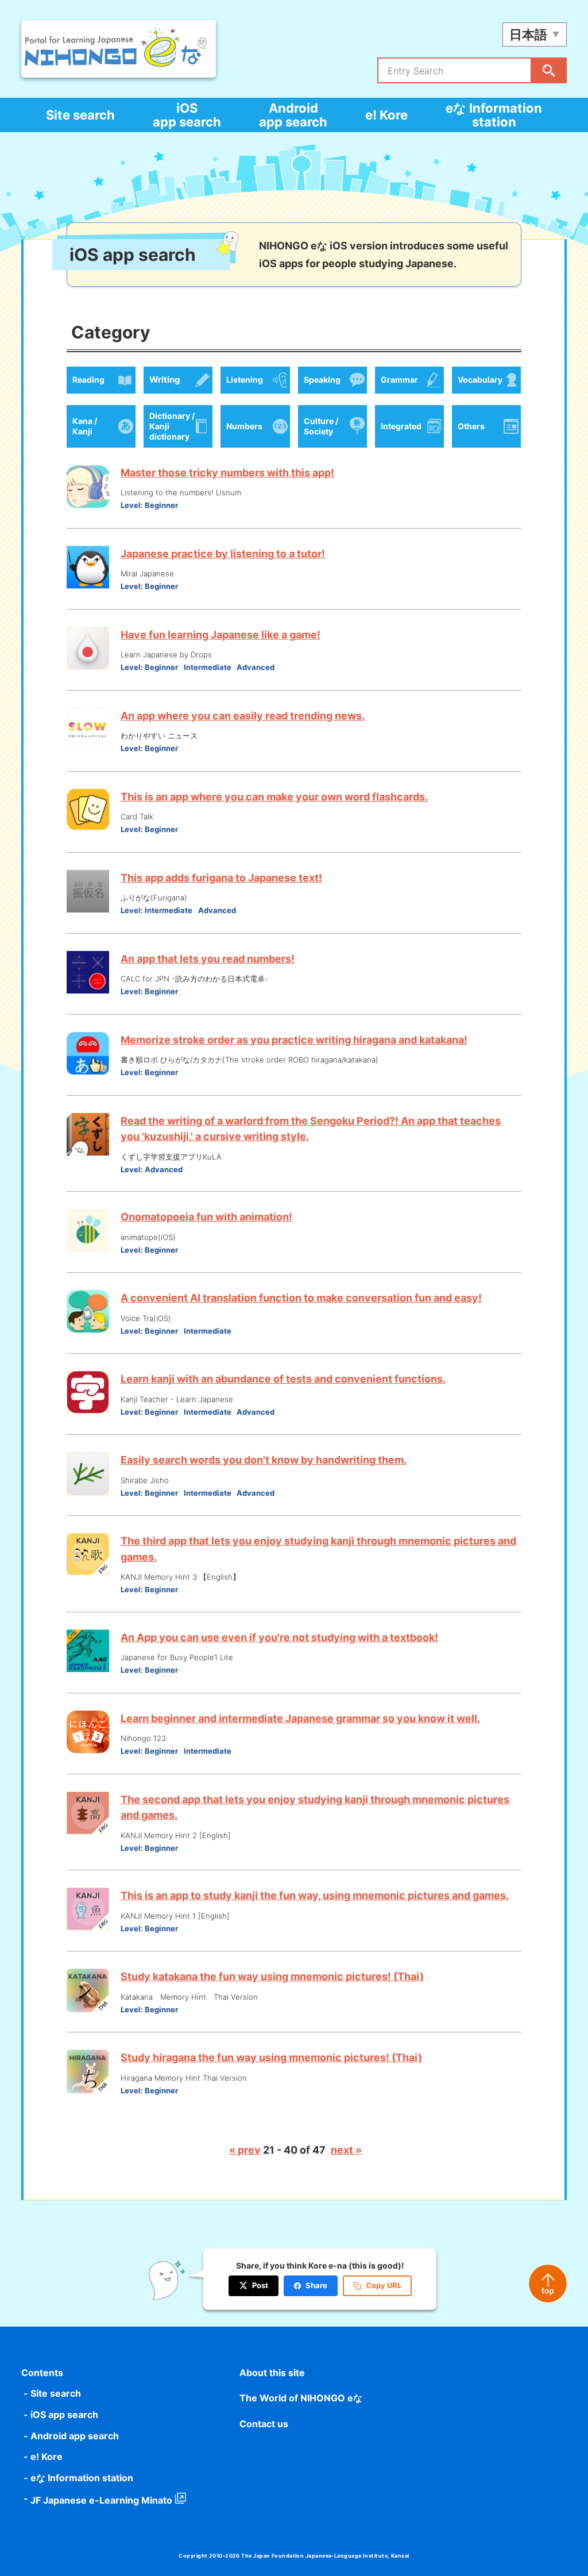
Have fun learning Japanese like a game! (220, 635)
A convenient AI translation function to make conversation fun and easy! (301, 1298)
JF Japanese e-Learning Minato (101, 2500)
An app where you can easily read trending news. (243, 716)
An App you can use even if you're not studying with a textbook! (279, 1637)
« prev (245, 2150)
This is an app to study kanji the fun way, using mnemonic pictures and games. (315, 1895)
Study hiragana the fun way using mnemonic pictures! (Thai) (271, 2057)
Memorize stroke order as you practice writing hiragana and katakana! (294, 1040)
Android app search (293, 115)
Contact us (264, 2424)
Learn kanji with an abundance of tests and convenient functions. (283, 1379)
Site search (80, 115)
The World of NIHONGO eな (301, 2398)
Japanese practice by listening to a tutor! (223, 554)
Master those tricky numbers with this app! (227, 473)
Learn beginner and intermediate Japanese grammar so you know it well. (300, 1718)
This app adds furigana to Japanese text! (221, 878)
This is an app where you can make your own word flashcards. (274, 797)
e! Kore (386, 115)
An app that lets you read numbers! (208, 959)
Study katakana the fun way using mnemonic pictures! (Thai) (272, 1976)
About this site (272, 2373)
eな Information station (494, 115)
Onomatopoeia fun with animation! (206, 1217)
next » (346, 2150)
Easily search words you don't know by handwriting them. (264, 1460)
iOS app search (187, 115)
